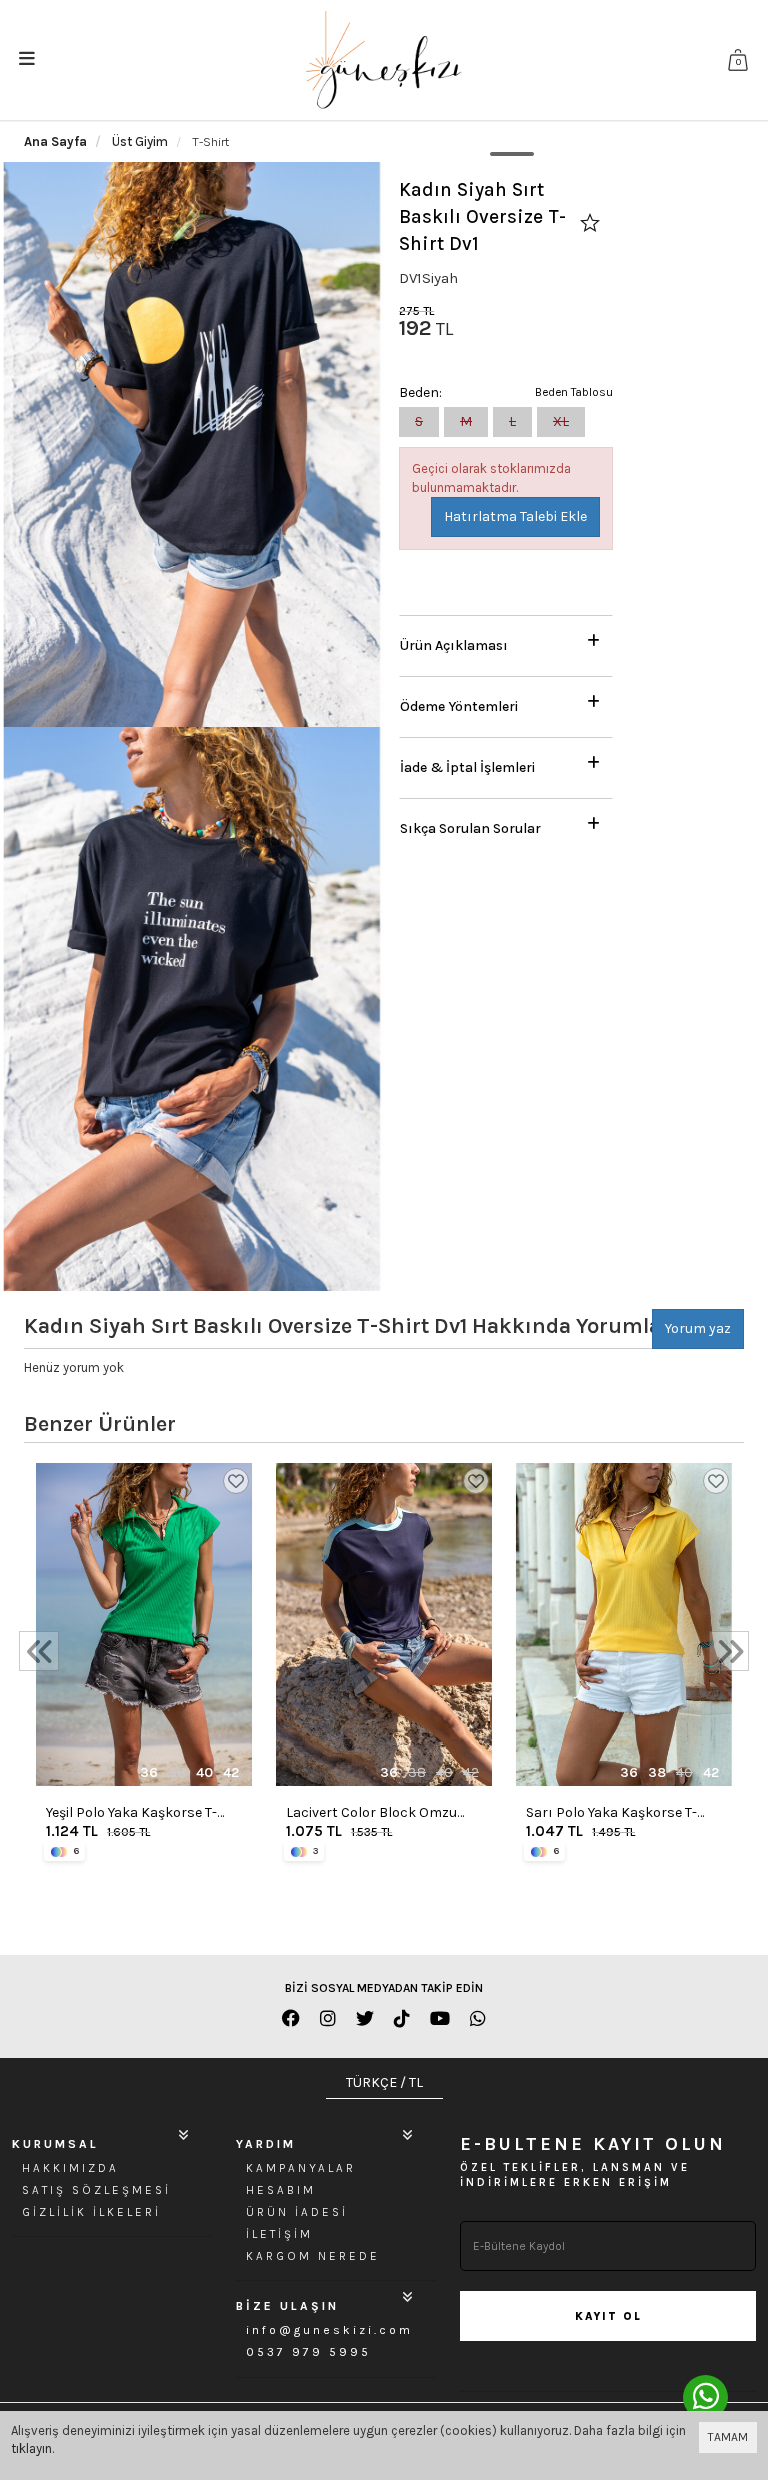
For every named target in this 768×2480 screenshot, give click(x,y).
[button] (506, 640)
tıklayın (31, 2448)
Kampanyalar (301, 2168)
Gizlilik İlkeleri (91, 2212)
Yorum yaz (698, 1328)
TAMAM (728, 2437)
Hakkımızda (70, 2168)
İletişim (279, 2234)
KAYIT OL (608, 2316)
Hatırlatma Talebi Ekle (515, 516)
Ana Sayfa (55, 141)
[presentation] (39, 1651)
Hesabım (281, 2190)
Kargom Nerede (313, 2256)
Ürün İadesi (297, 2212)
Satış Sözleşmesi (96, 2190)
